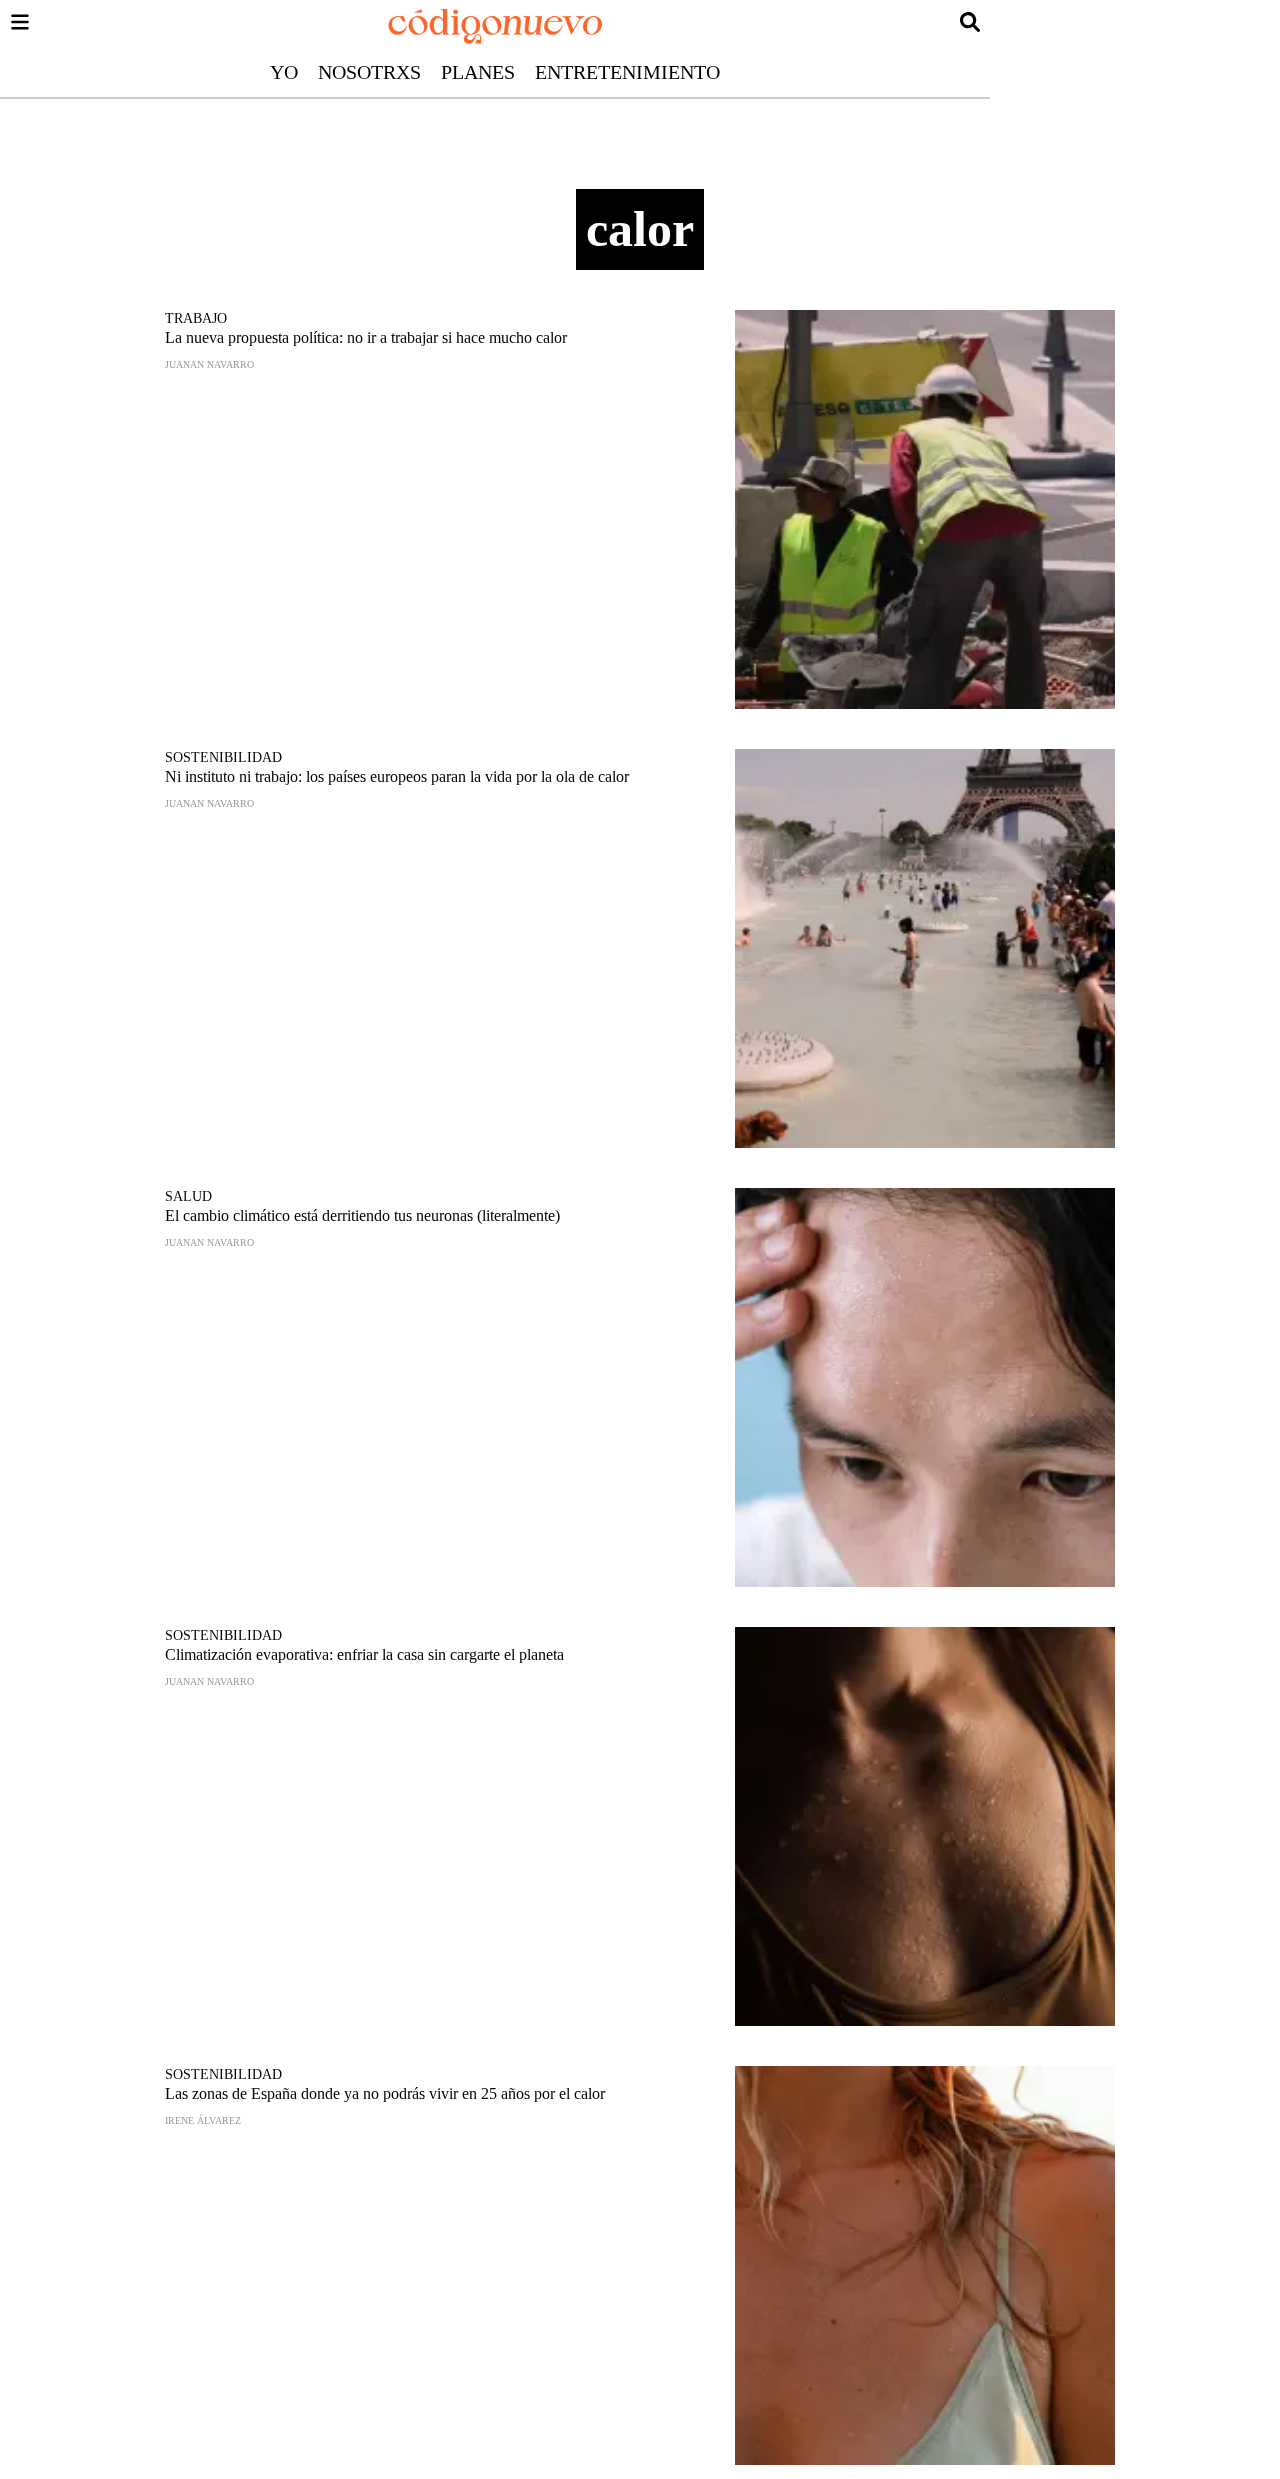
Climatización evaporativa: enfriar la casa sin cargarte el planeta (364, 1654)
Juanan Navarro (209, 364)
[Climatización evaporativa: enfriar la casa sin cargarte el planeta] (925, 1826)
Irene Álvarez (203, 2120)
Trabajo (196, 318)
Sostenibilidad (223, 757)
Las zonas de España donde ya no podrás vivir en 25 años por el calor (385, 2093)
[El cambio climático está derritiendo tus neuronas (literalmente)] (925, 1387)
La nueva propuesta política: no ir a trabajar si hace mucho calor (366, 337)
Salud (188, 1196)
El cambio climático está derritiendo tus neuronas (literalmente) (362, 1215)
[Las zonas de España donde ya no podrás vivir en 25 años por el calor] (925, 2265)
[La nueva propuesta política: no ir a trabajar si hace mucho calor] (925, 509)
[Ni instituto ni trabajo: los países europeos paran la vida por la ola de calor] (925, 948)
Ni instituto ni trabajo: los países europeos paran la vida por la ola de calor (397, 776)
